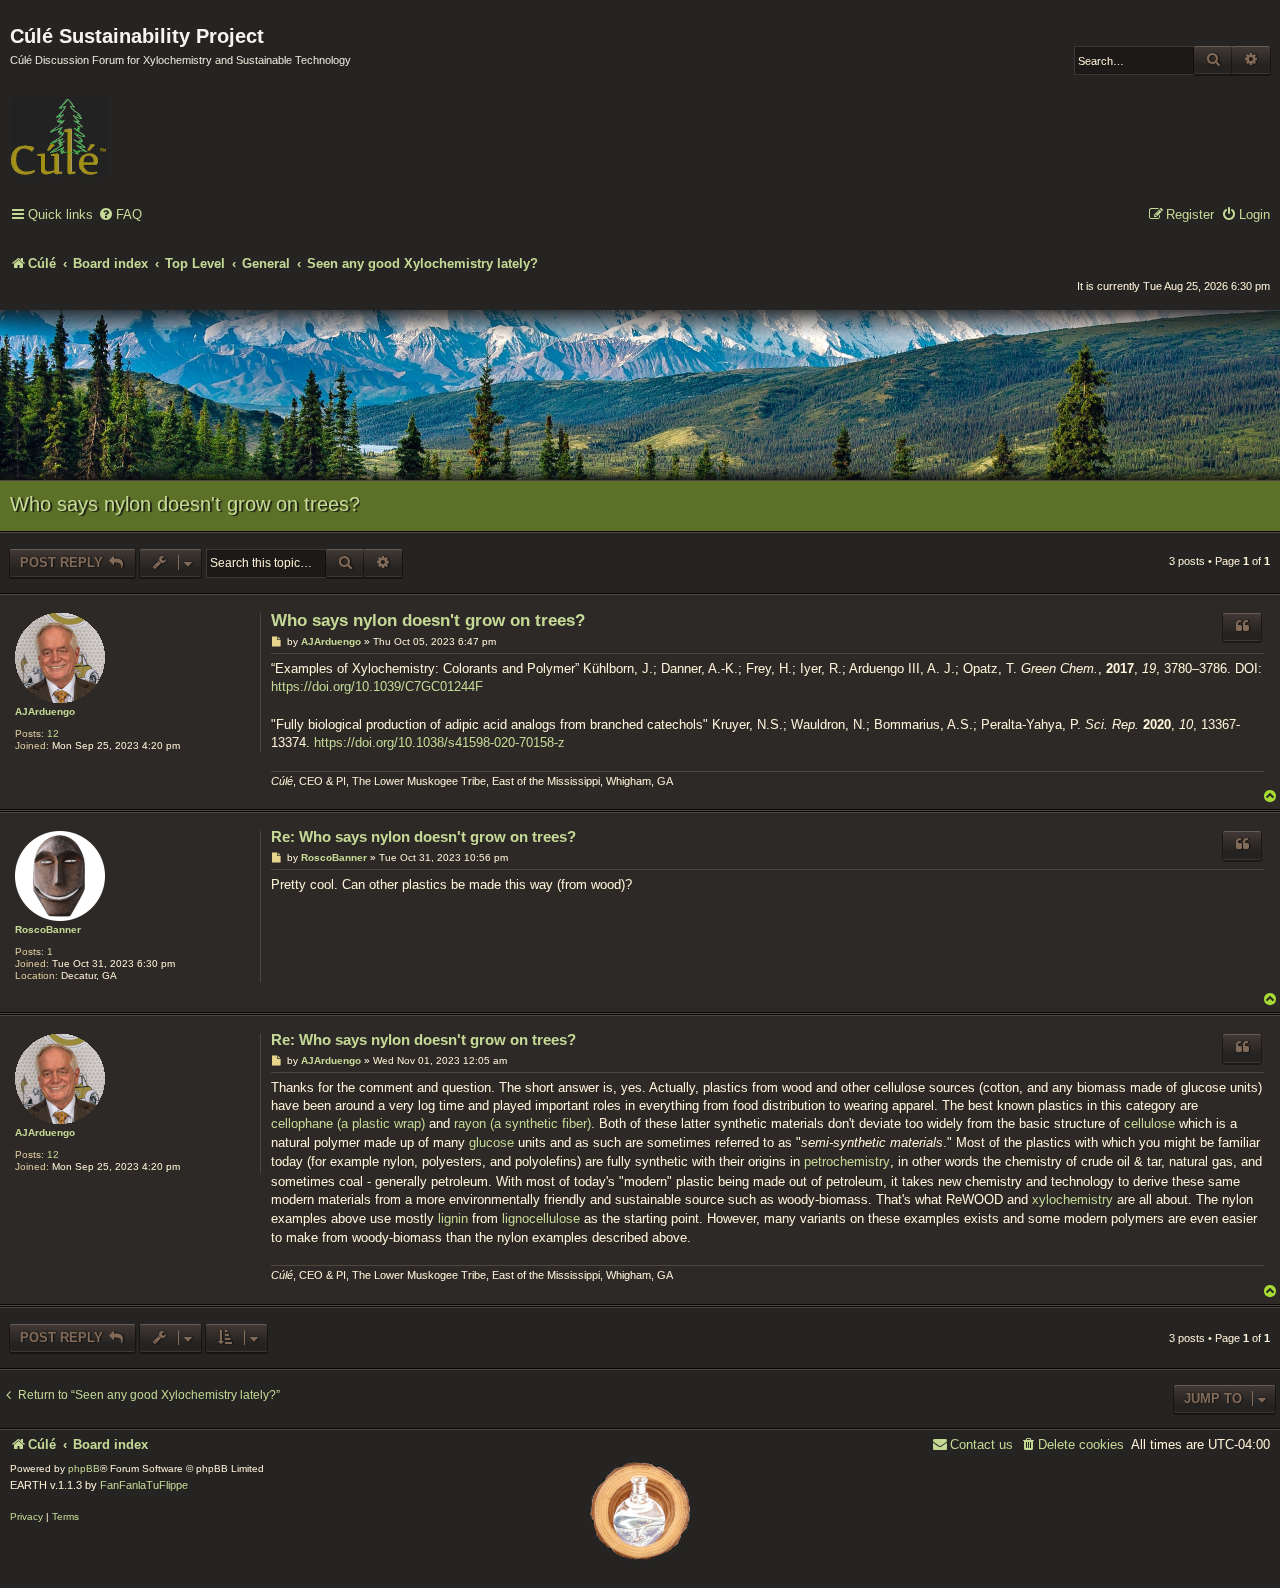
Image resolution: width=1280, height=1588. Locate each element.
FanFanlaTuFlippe (144, 1485)
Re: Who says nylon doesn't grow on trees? (423, 836)
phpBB (84, 1468)
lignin (453, 1218)
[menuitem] (120, 215)
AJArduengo (45, 711)
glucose (491, 1142)
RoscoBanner (48, 929)
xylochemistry (1072, 1199)
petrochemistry (847, 1161)
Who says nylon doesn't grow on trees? (185, 504)
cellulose (1149, 1123)
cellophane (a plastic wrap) (348, 1123)
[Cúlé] (140, 123)
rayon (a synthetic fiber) (522, 1123)
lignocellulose (541, 1218)
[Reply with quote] (1242, 627)
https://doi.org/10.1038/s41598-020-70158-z (439, 742)
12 (53, 733)
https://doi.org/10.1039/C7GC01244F (377, 686)
